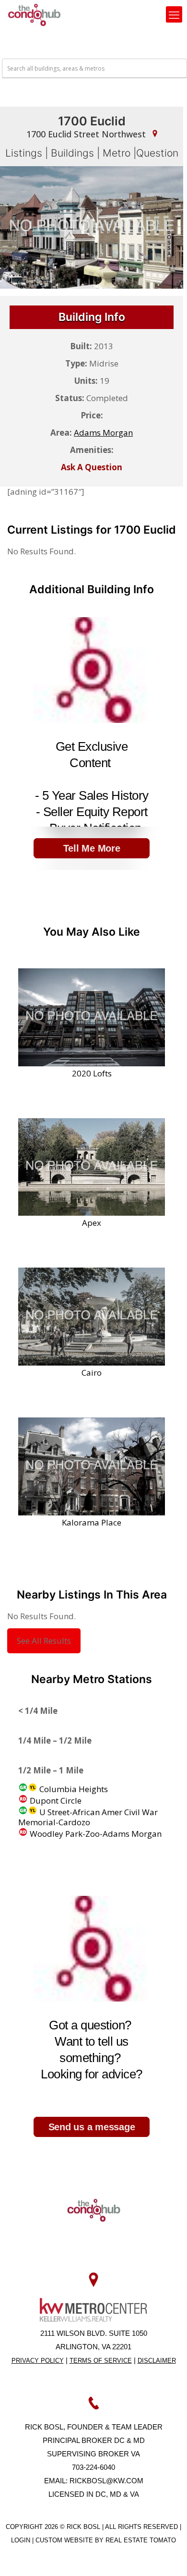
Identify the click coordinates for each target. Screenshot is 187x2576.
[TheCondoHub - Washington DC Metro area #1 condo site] (34, 14)
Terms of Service (101, 2361)
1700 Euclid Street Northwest (87, 134)
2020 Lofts (92, 1073)
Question (157, 153)
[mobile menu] (174, 14)
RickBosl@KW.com (106, 2481)
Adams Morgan (103, 433)
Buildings (72, 153)
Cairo (92, 1372)
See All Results (44, 1641)
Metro (117, 153)
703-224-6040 (93, 2467)
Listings (24, 153)
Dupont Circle (55, 1801)
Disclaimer (157, 2361)
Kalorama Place (92, 1522)
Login (22, 2540)
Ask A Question (92, 467)
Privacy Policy (38, 2361)
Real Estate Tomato (141, 2540)
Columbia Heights (73, 1789)
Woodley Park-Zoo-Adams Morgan (95, 1834)
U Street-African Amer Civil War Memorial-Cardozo (88, 1817)
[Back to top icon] (167, 2556)
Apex (92, 1222)
